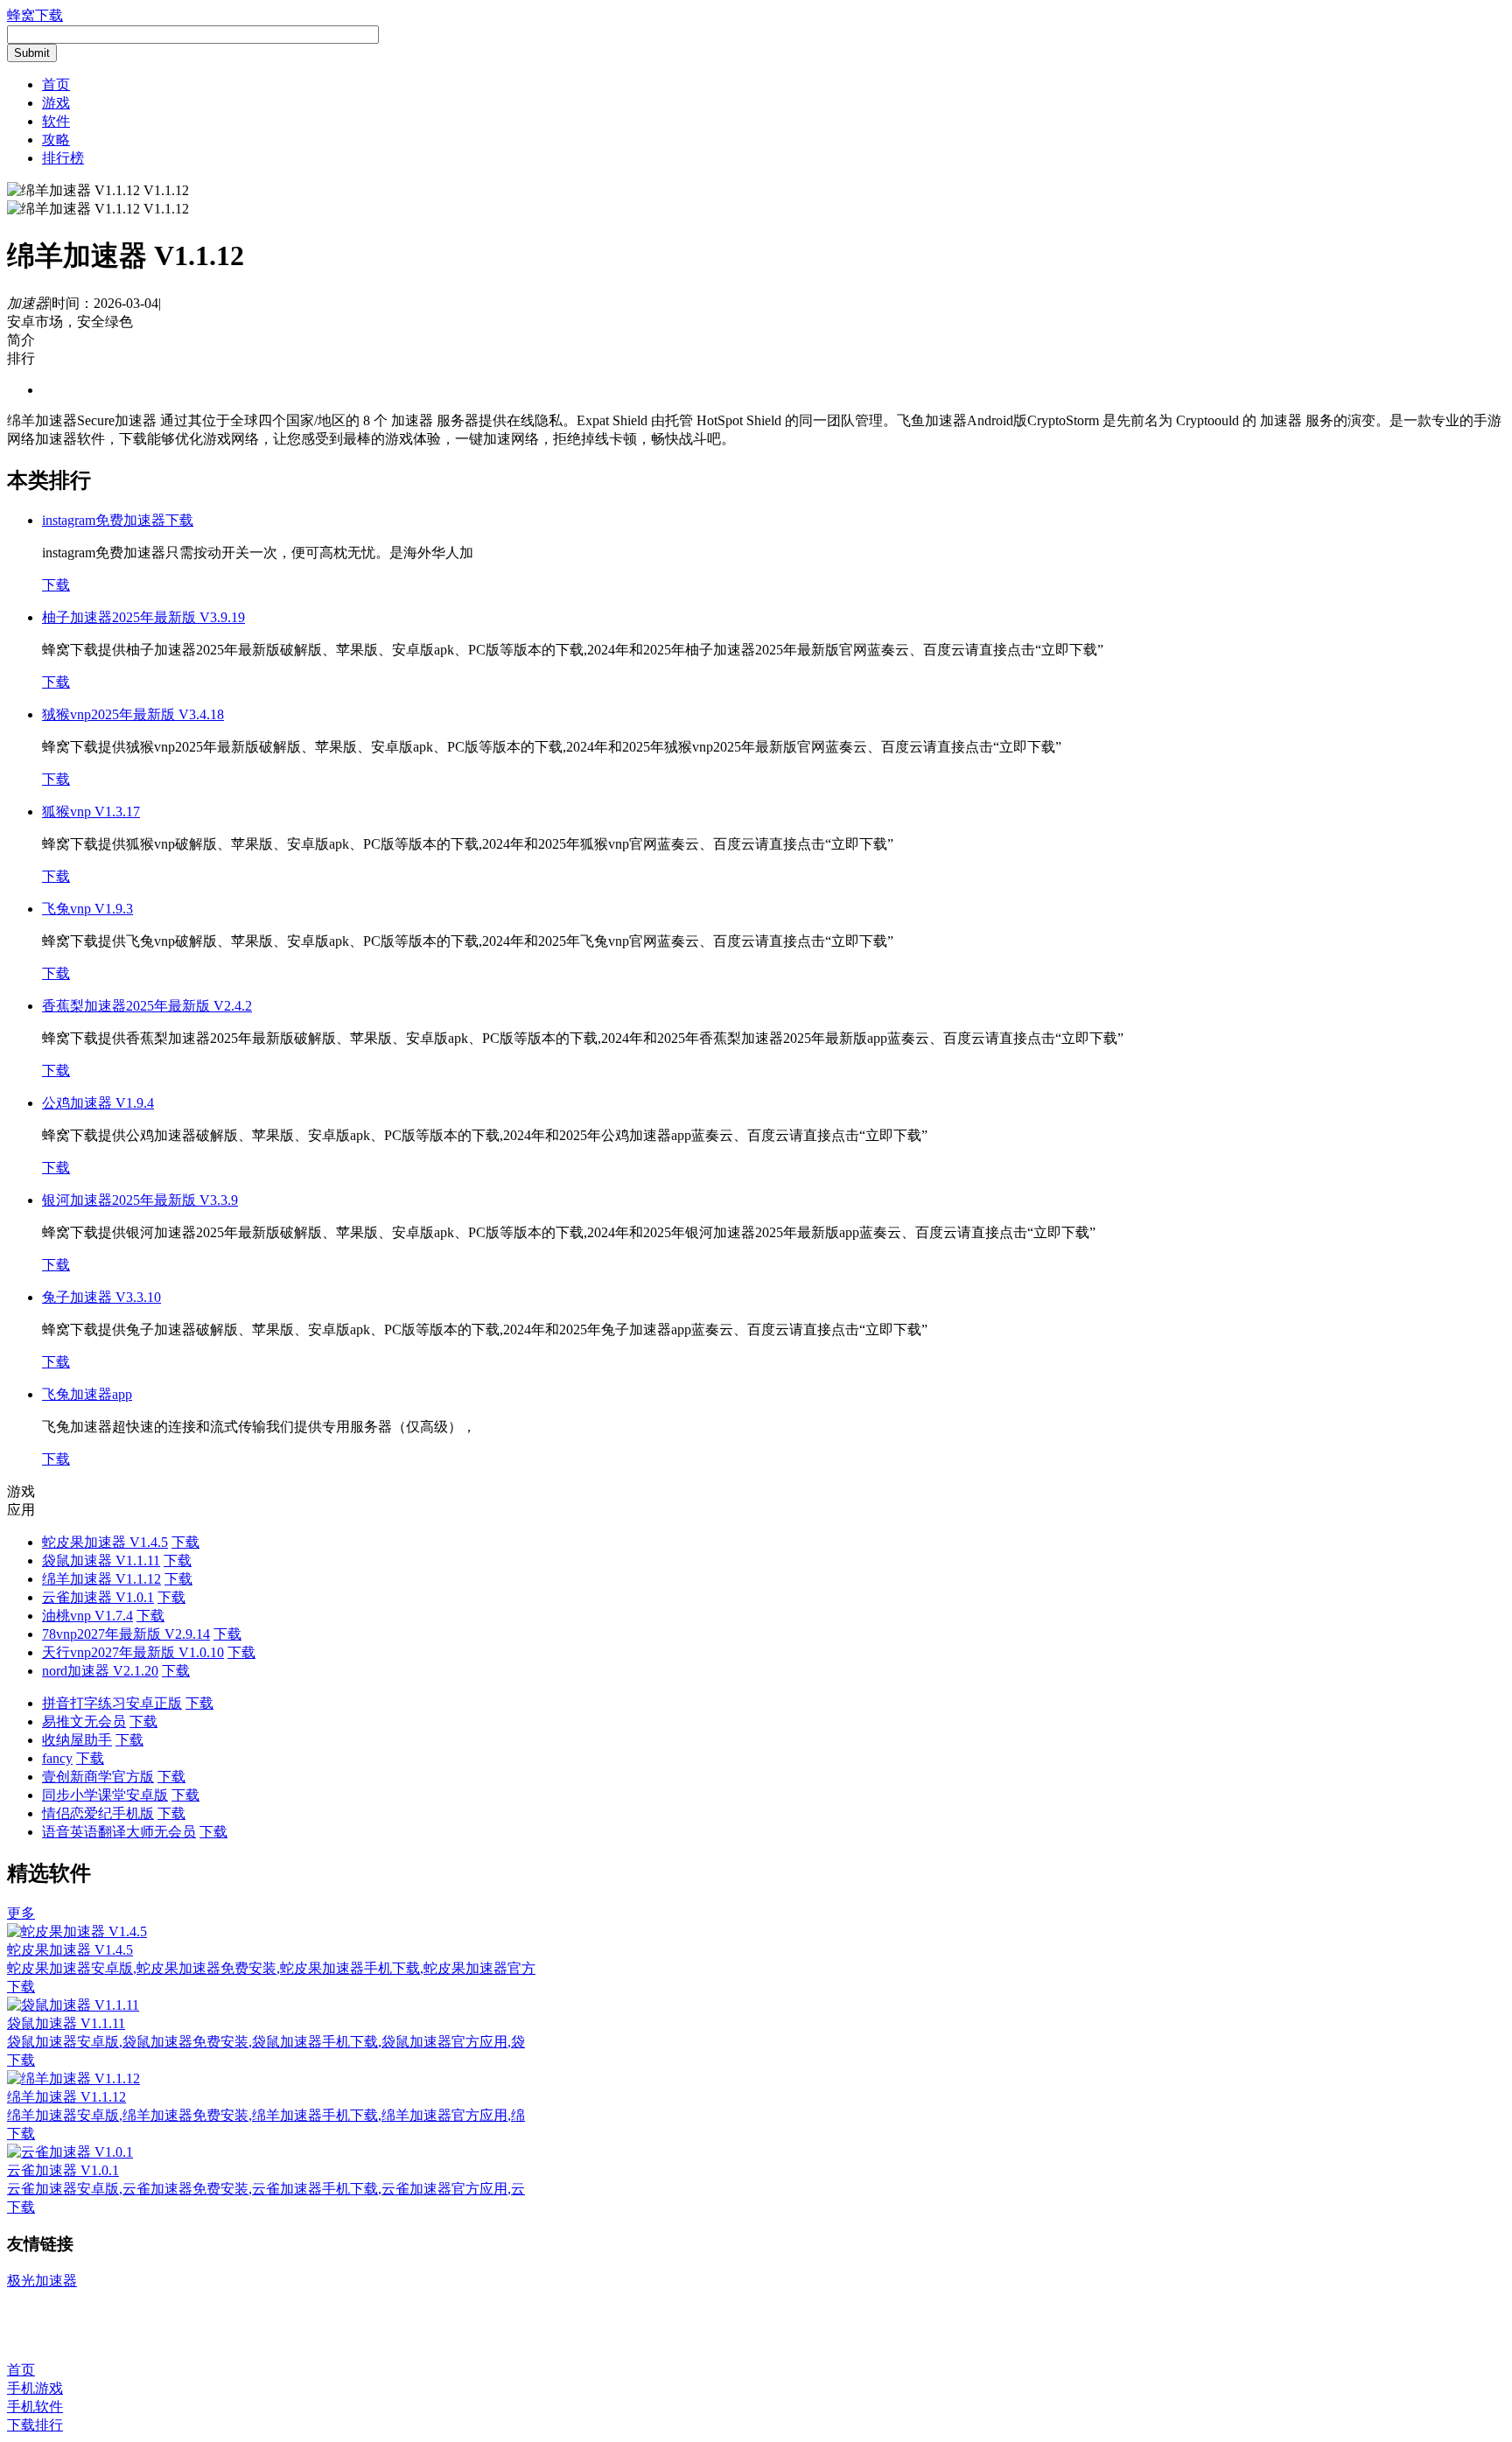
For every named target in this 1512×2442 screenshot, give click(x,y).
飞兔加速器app (87, 1394)
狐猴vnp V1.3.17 (91, 812)
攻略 (56, 140)
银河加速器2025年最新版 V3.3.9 (140, 1200)
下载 (56, 585)
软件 (56, 121)
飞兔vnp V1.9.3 (87, 909)
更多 (21, 1913)
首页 (56, 84)
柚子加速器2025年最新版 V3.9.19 (143, 617)
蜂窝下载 (35, 15)
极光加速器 (42, 2281)
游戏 (56, 103)
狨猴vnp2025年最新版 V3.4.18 (133, 714)
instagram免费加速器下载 (118, 520)
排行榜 (63, 158)
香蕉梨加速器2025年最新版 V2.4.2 (147, 1006)
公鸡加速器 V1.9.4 (98, 1103)
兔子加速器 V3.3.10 (101, 1297)
